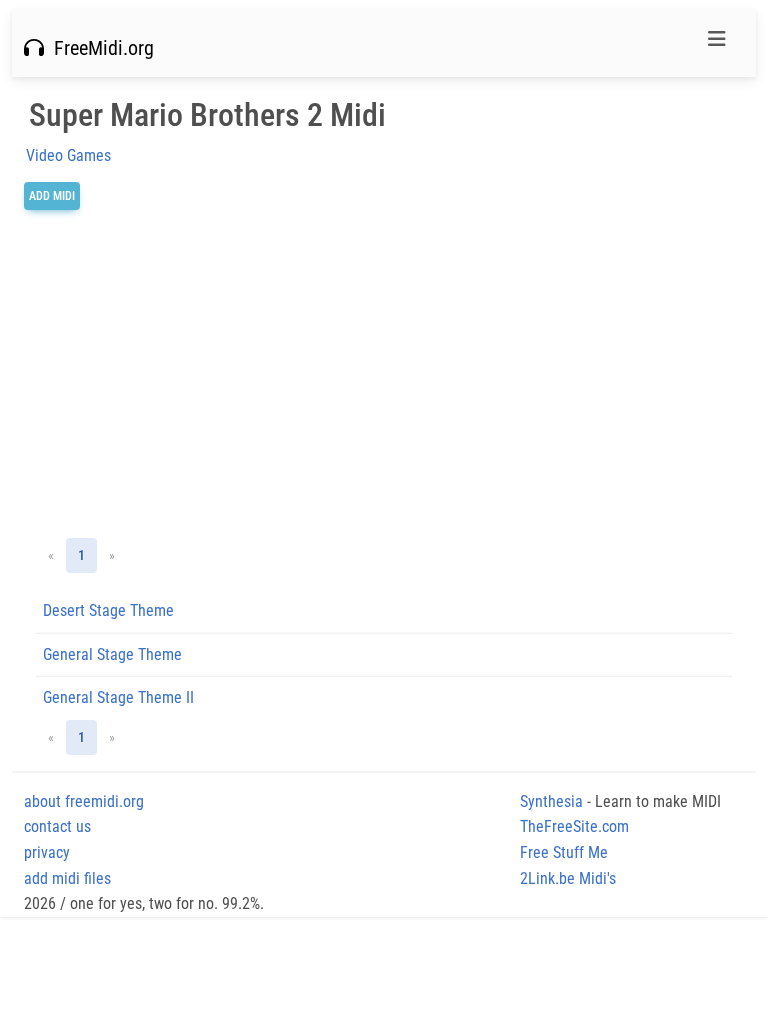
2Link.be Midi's (568, 878)
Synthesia (551, 801)
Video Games (68, 155)
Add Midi (52, 196)
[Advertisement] (384, 374)
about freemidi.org (84, 801)
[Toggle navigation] (717, 44)
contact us (57, 826)
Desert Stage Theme (108, 610)
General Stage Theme (112, 654)
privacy (47, 852)
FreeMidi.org (99, 48)
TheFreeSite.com (574, 826)
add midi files (67, 878)
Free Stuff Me (564, 852)
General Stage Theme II (118, 697)
